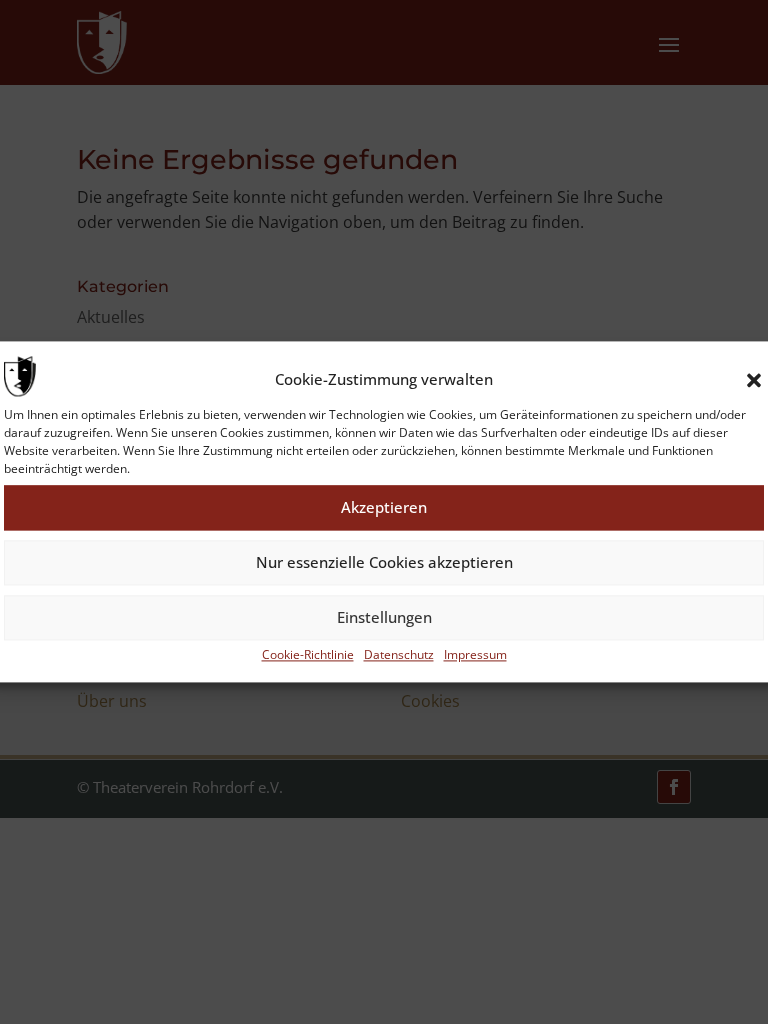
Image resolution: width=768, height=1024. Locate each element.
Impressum (475, 654)
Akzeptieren (384, 508)
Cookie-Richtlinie (308, 654)
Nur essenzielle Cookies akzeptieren (384, 563)
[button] (754, 380)
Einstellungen (384, 618)
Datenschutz (399, 654)
